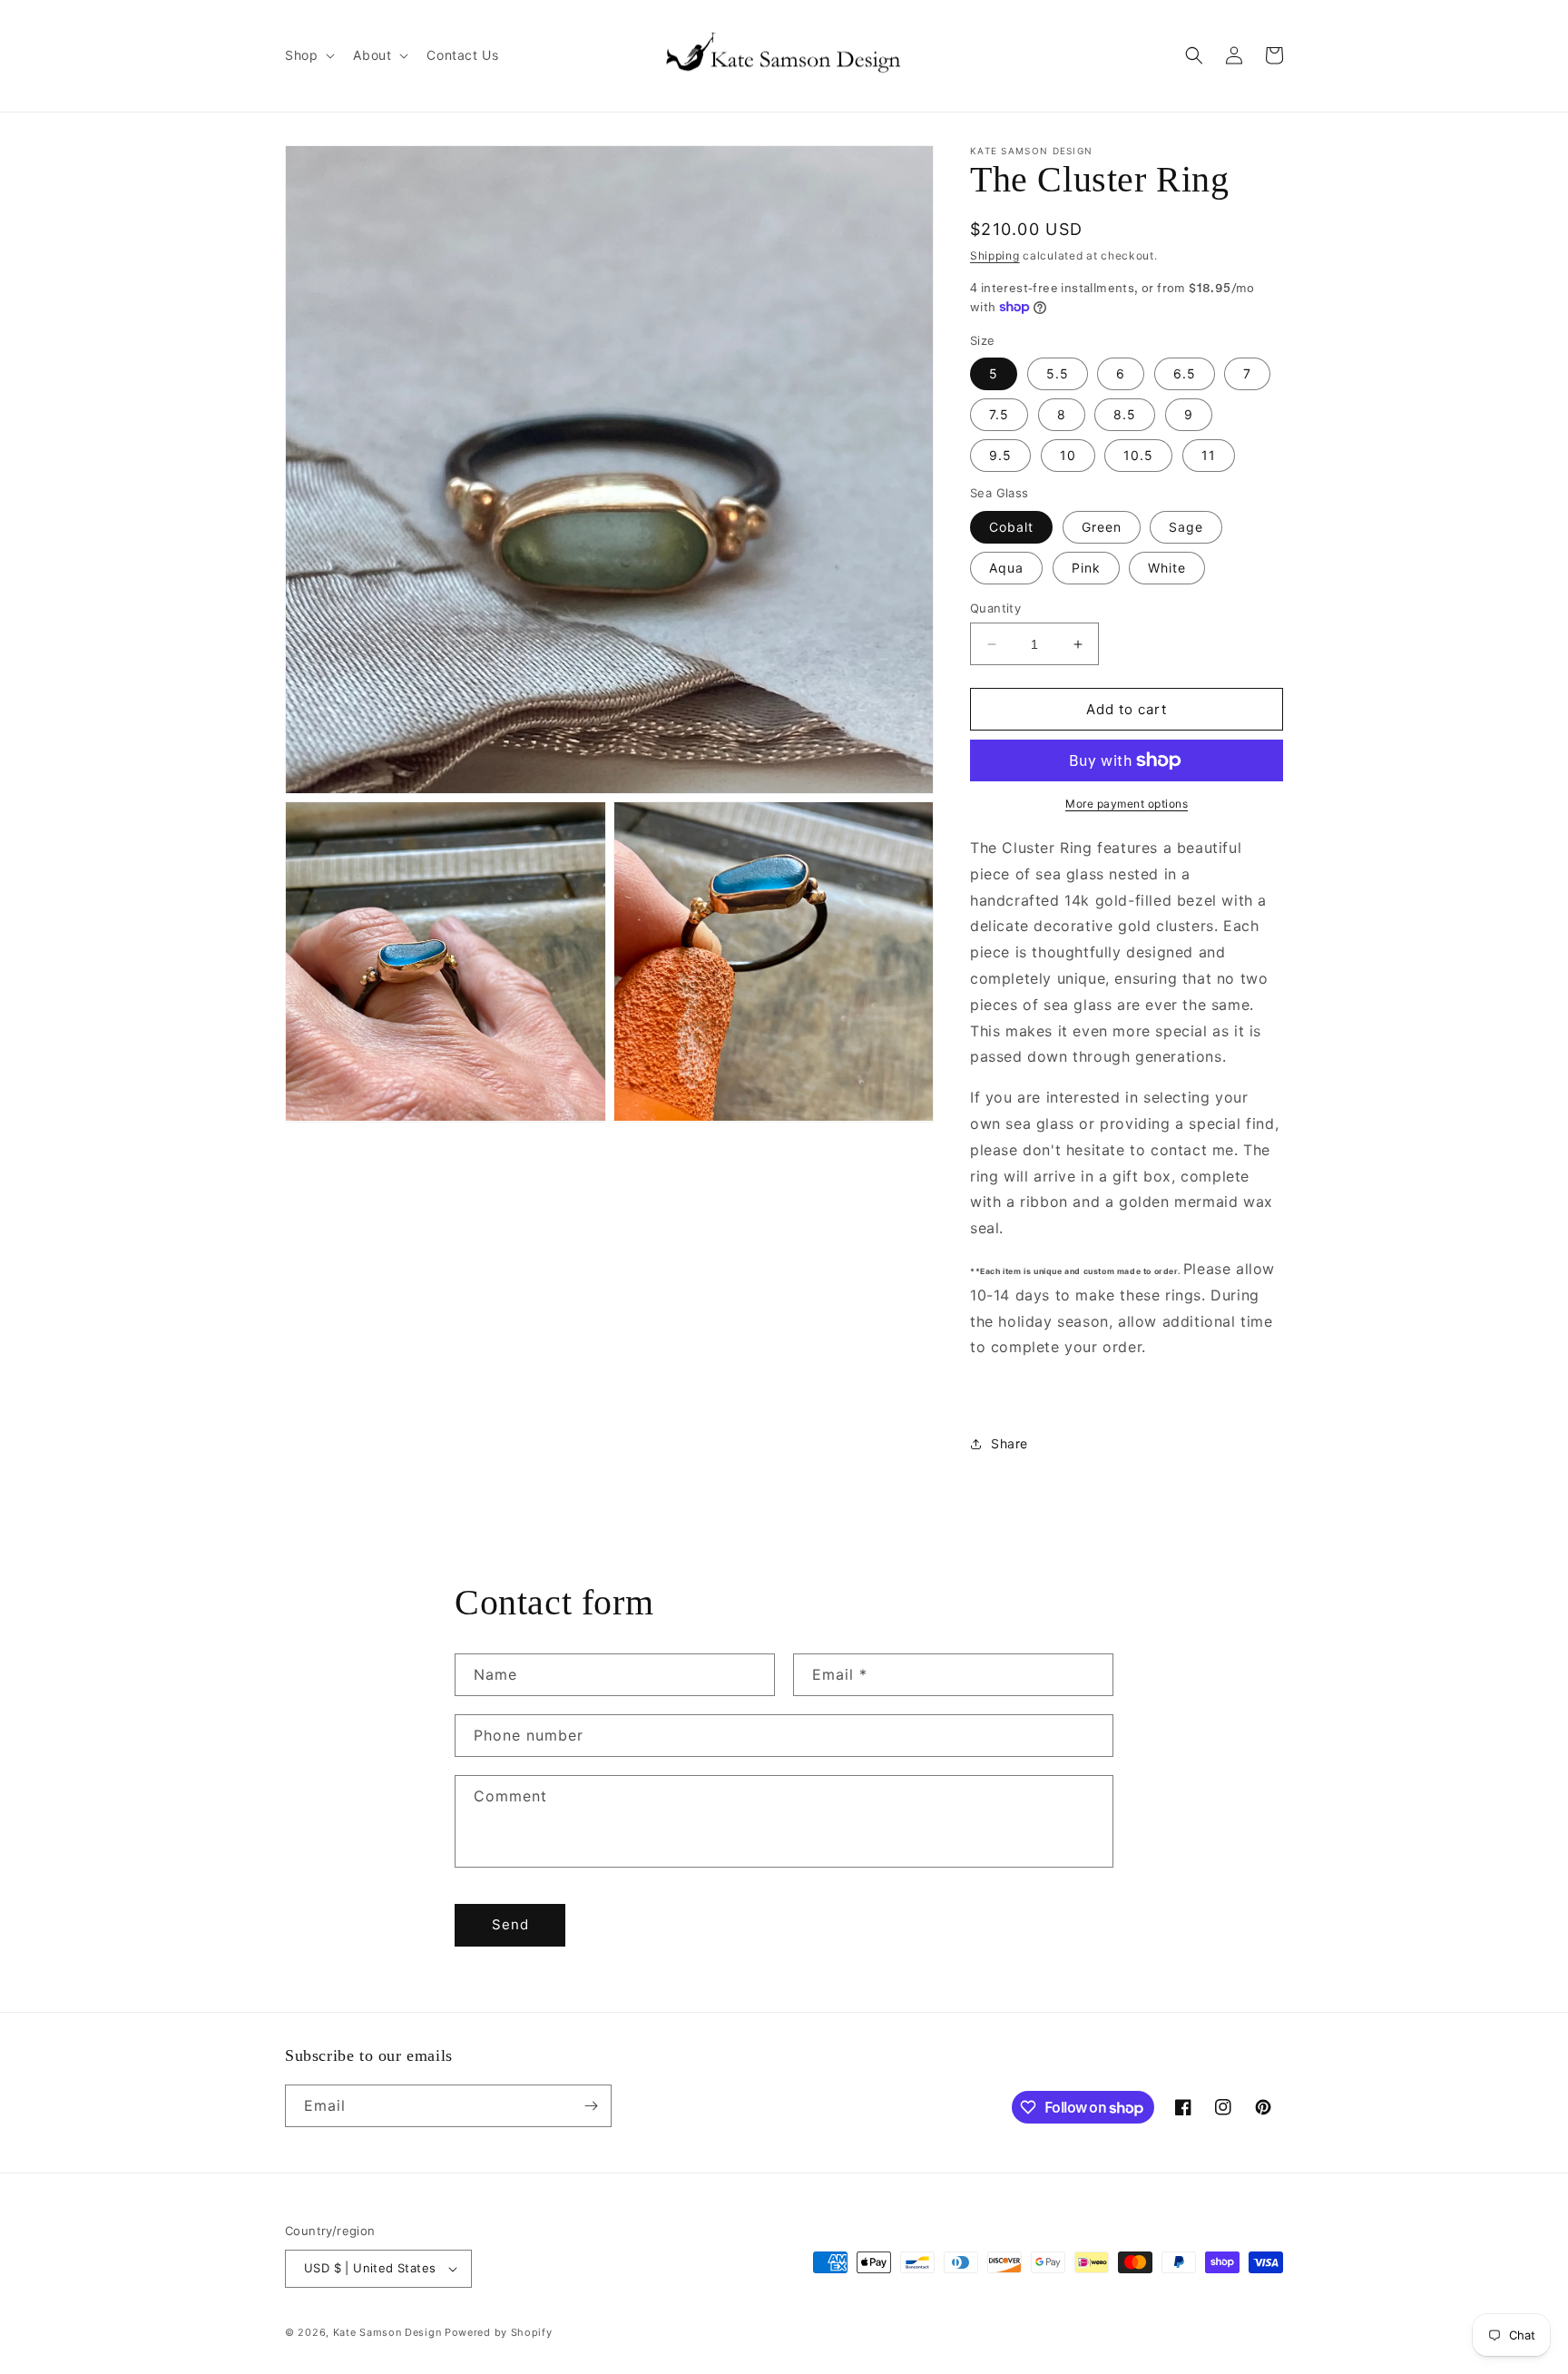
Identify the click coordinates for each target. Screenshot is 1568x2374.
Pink (1086, 568)
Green (1102, 527)
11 (1209, 455)
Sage (1186, 527)
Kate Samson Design (387, 2332)
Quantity (995, 608)
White (1167, 568)
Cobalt (1011, 527)
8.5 (1125, 414)
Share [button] (1009, 1443)
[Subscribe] (591, 2106)
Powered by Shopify (499, 2332)
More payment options (1127, 804)
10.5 (1138, 455)
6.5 (1185, 373)
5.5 (1058, 373)
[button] (308, 55)
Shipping (995, 255)
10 (1068, 455)
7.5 (999, 414)
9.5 (1000, 455)
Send (510, 1924)
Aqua (1006, 568)
